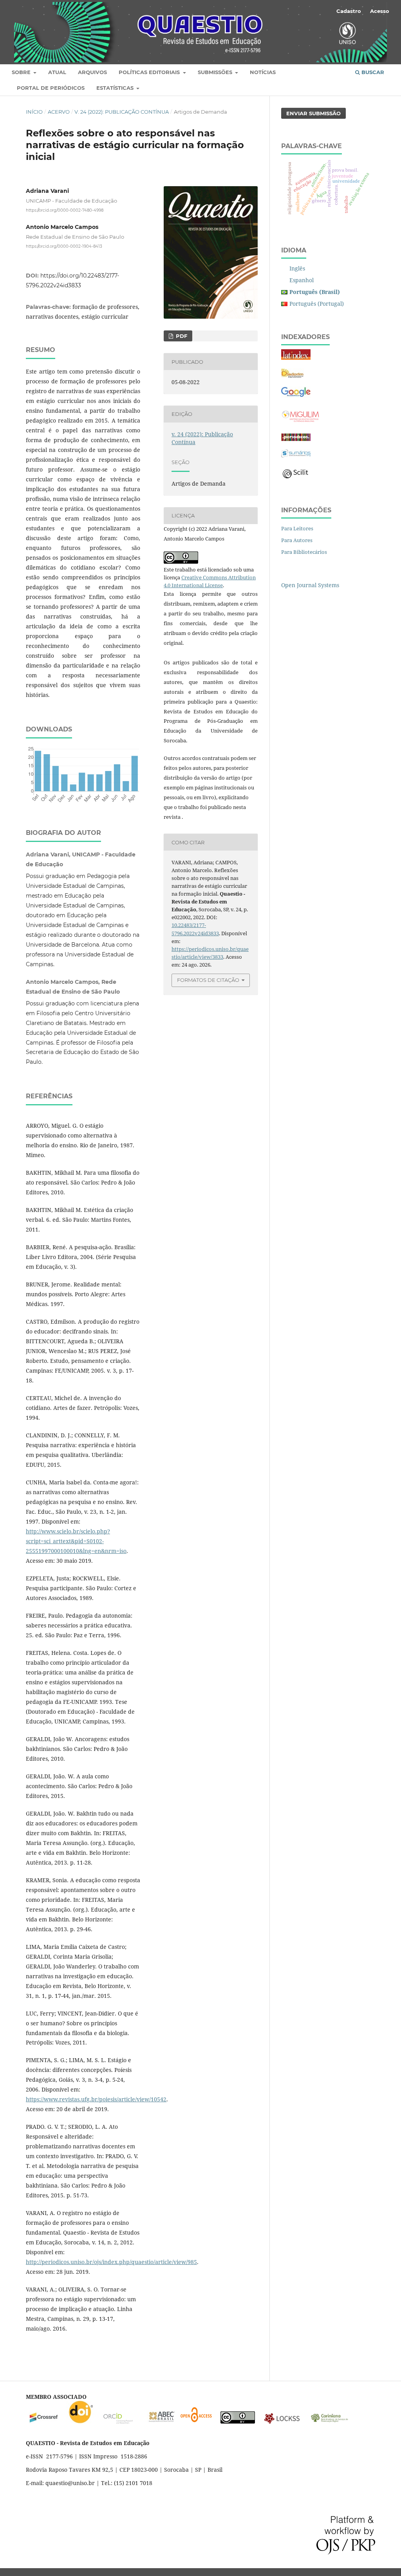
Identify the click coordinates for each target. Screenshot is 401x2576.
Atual (57, 72)
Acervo (59, 112)
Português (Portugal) (317, 304)
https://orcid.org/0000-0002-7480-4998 (65, 210)
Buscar (372, 72)
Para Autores (297, 540)
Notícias (263, 72)
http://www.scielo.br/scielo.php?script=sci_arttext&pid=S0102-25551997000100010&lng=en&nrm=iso (76, 1541)
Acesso (380, 11)
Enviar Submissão (313, 113)
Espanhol (302, 280)
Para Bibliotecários (304, 552)
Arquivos (92, 72)
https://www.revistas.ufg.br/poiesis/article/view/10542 (96, 2099)
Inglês (297, 268)
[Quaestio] (296, 396)
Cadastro (349, 11)
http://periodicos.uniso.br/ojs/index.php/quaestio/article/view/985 (111, 2262)
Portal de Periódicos (51, 88)
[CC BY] (238, 2422)
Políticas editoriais (150, 72)
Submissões (216, 72)
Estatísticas (116, 88)
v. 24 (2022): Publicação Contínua (122, 112)
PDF (181, 336)
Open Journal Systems (310, 585)
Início (34, 112)
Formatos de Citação (208, 980)
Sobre (22, 72)
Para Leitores (297, 528)
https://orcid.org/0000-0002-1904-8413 (64, 246)
